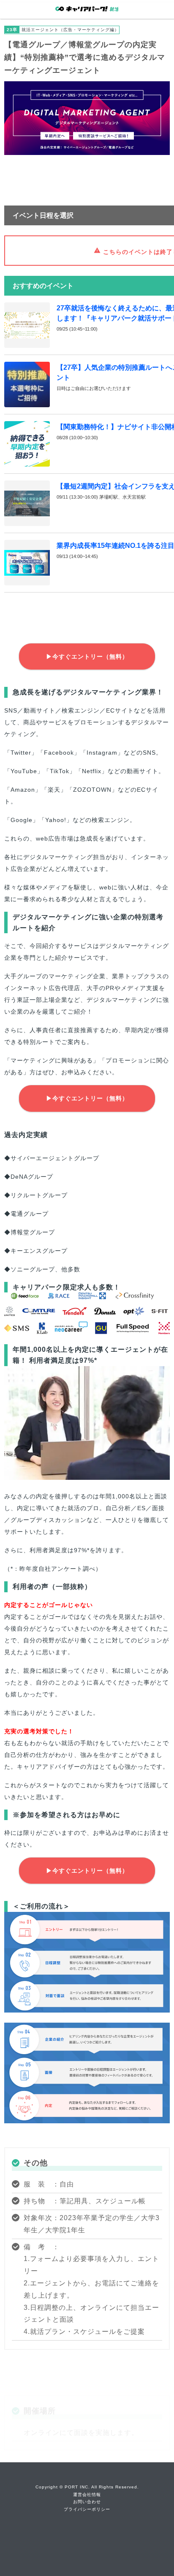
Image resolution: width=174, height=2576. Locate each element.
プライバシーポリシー (87, 2509)
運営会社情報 (87, 2495)
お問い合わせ (87, 2502)
